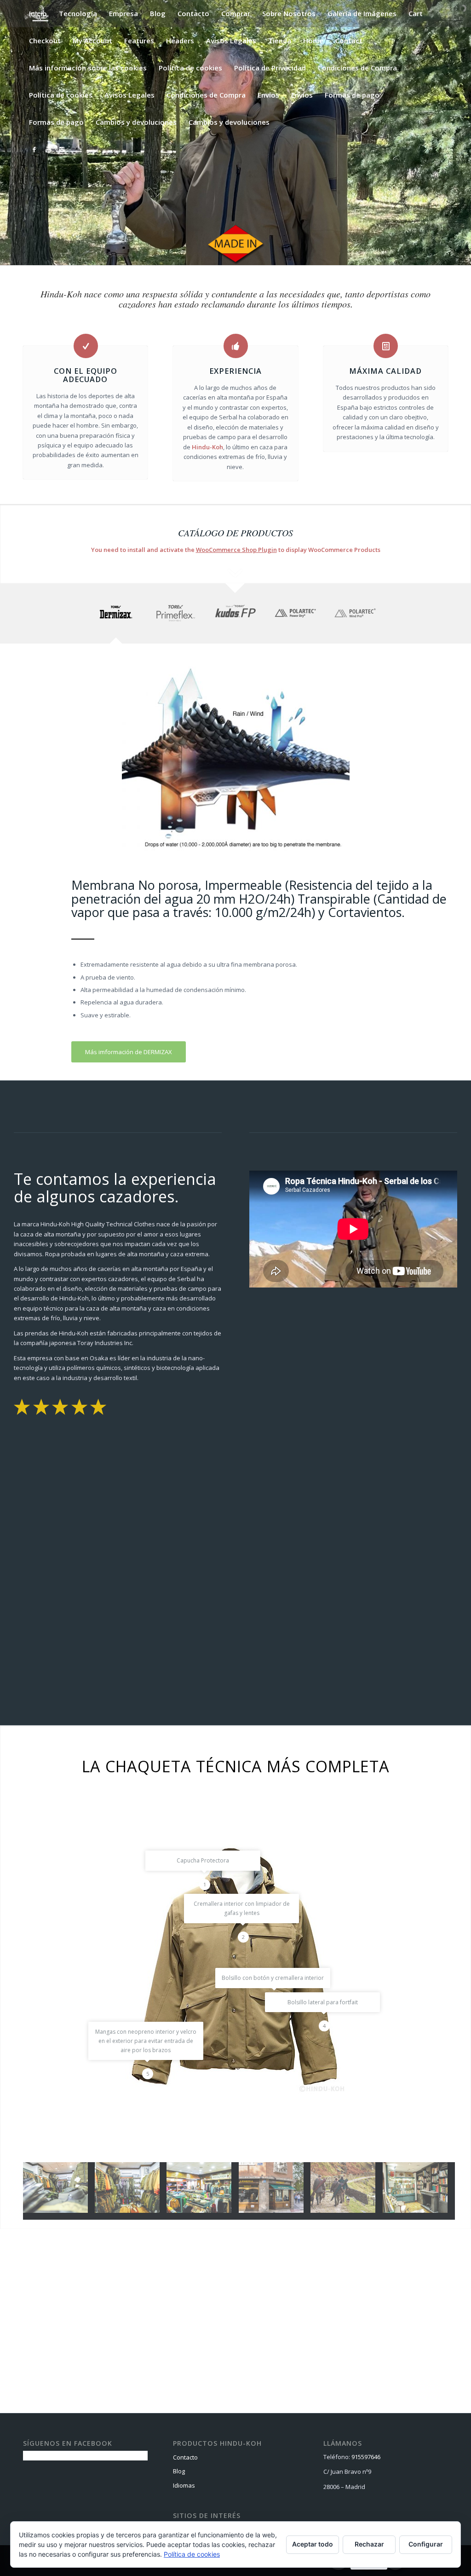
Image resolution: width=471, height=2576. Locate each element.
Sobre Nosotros (289, 13)
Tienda (280, 41)
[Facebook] (34, 149)
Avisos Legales (231, 41)
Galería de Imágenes (362, 13)
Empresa (123, 13)
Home (313, 41)
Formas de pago (352, 95)
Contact (349, 41)
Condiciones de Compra (357, 68)
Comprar (236, 13)
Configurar (426, 2544)
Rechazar (369, 2544)
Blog (158, 13)
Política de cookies (190, 68)
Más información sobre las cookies (88, 68)
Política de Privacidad (270, 68)
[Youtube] (48, 149)
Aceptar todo (313, 2544)
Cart (416, 13)
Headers (180, 41)
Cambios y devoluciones (136, 122)
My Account (92, 41)
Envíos (268, 95)
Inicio (38, 13)
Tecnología (78, 13)
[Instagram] (62, 149)
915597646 (366, 2457)
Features (139, 41)
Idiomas (184, 2485)
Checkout (45, 41)
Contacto (193, 13)
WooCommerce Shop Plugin (236, 550)
